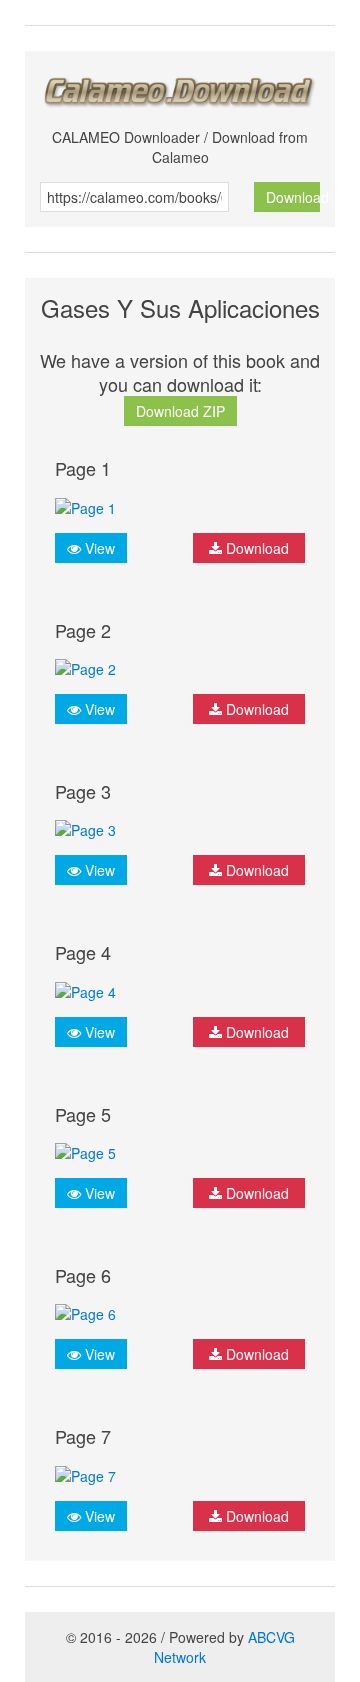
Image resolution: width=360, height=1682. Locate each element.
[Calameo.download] (180, 86)
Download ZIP (180, 411)
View (98, 548)
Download (293, 197)
